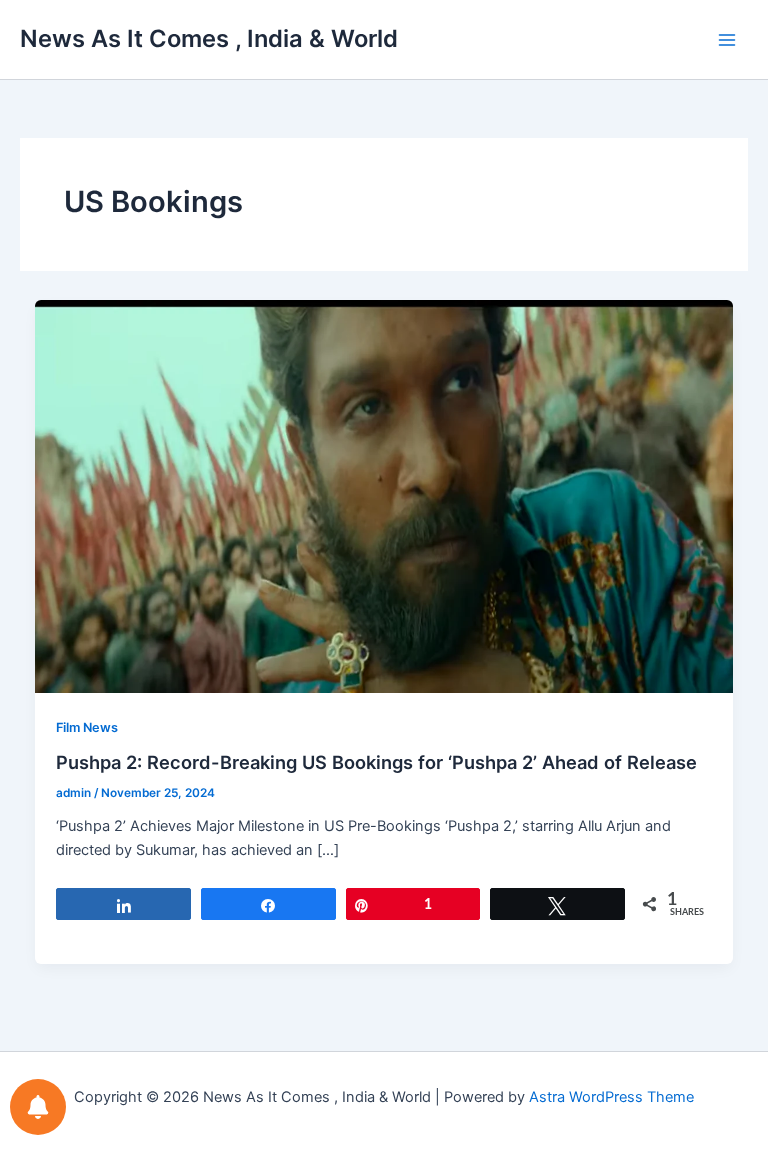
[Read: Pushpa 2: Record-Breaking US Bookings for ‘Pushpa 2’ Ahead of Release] (384, 495)
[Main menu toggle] (727, 40)
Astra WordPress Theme (611, 1097)
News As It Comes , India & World (209, 38)
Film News (87, 727)
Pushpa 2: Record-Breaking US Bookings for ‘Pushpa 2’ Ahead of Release (376, 762)
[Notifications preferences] (38, 1107)
